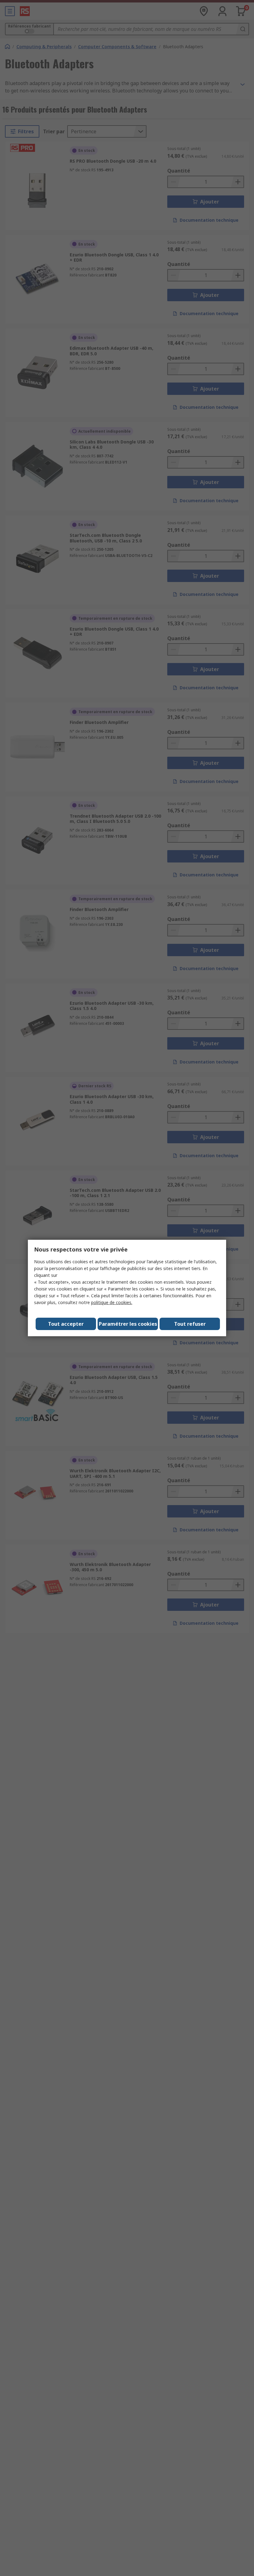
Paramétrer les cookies (128, 1324)
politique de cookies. (112, 1302)
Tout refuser (190, 1324)
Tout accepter (66, 1324)
